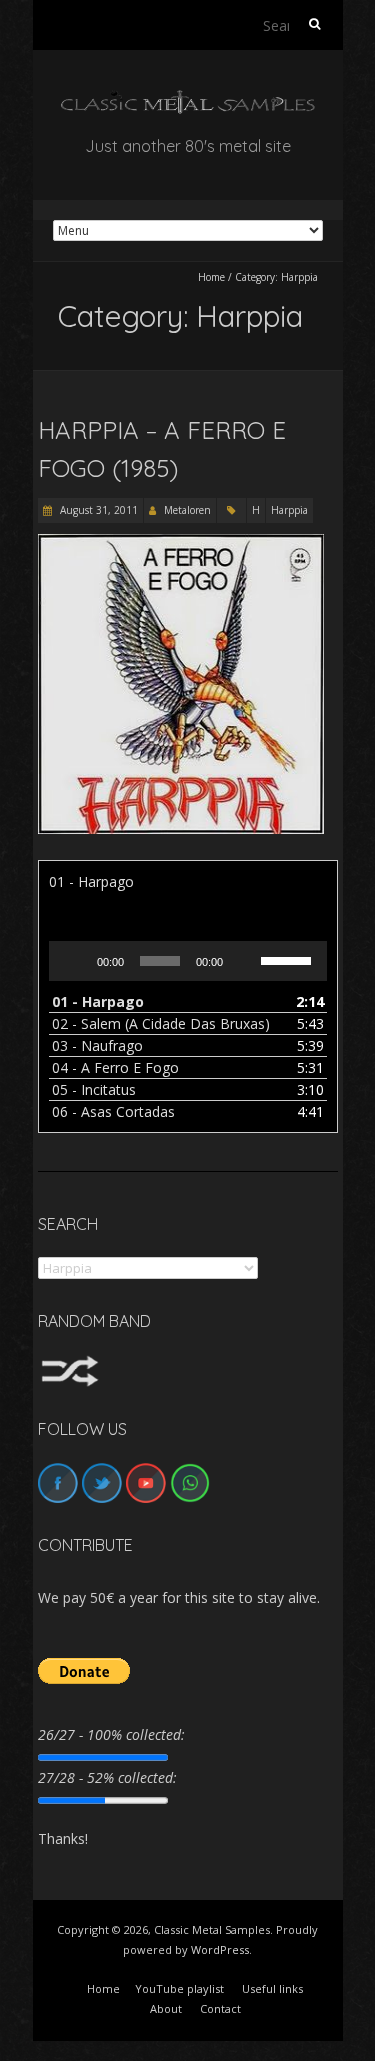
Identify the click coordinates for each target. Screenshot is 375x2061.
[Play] (75, 961)
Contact (220, 2008)
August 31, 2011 (97, 510)
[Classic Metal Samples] (188, 99)
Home (211, 277)
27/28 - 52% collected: (107, 1777)
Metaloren (187, 510)
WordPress (220, 1949)
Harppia (289, 510)
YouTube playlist (179, 1988)
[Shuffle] (70, 1364)
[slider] (289, 959)
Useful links (272, 1988)
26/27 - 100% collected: (111, 1734)
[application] (188, 961)
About (166, 2008)
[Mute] (245, 961)
